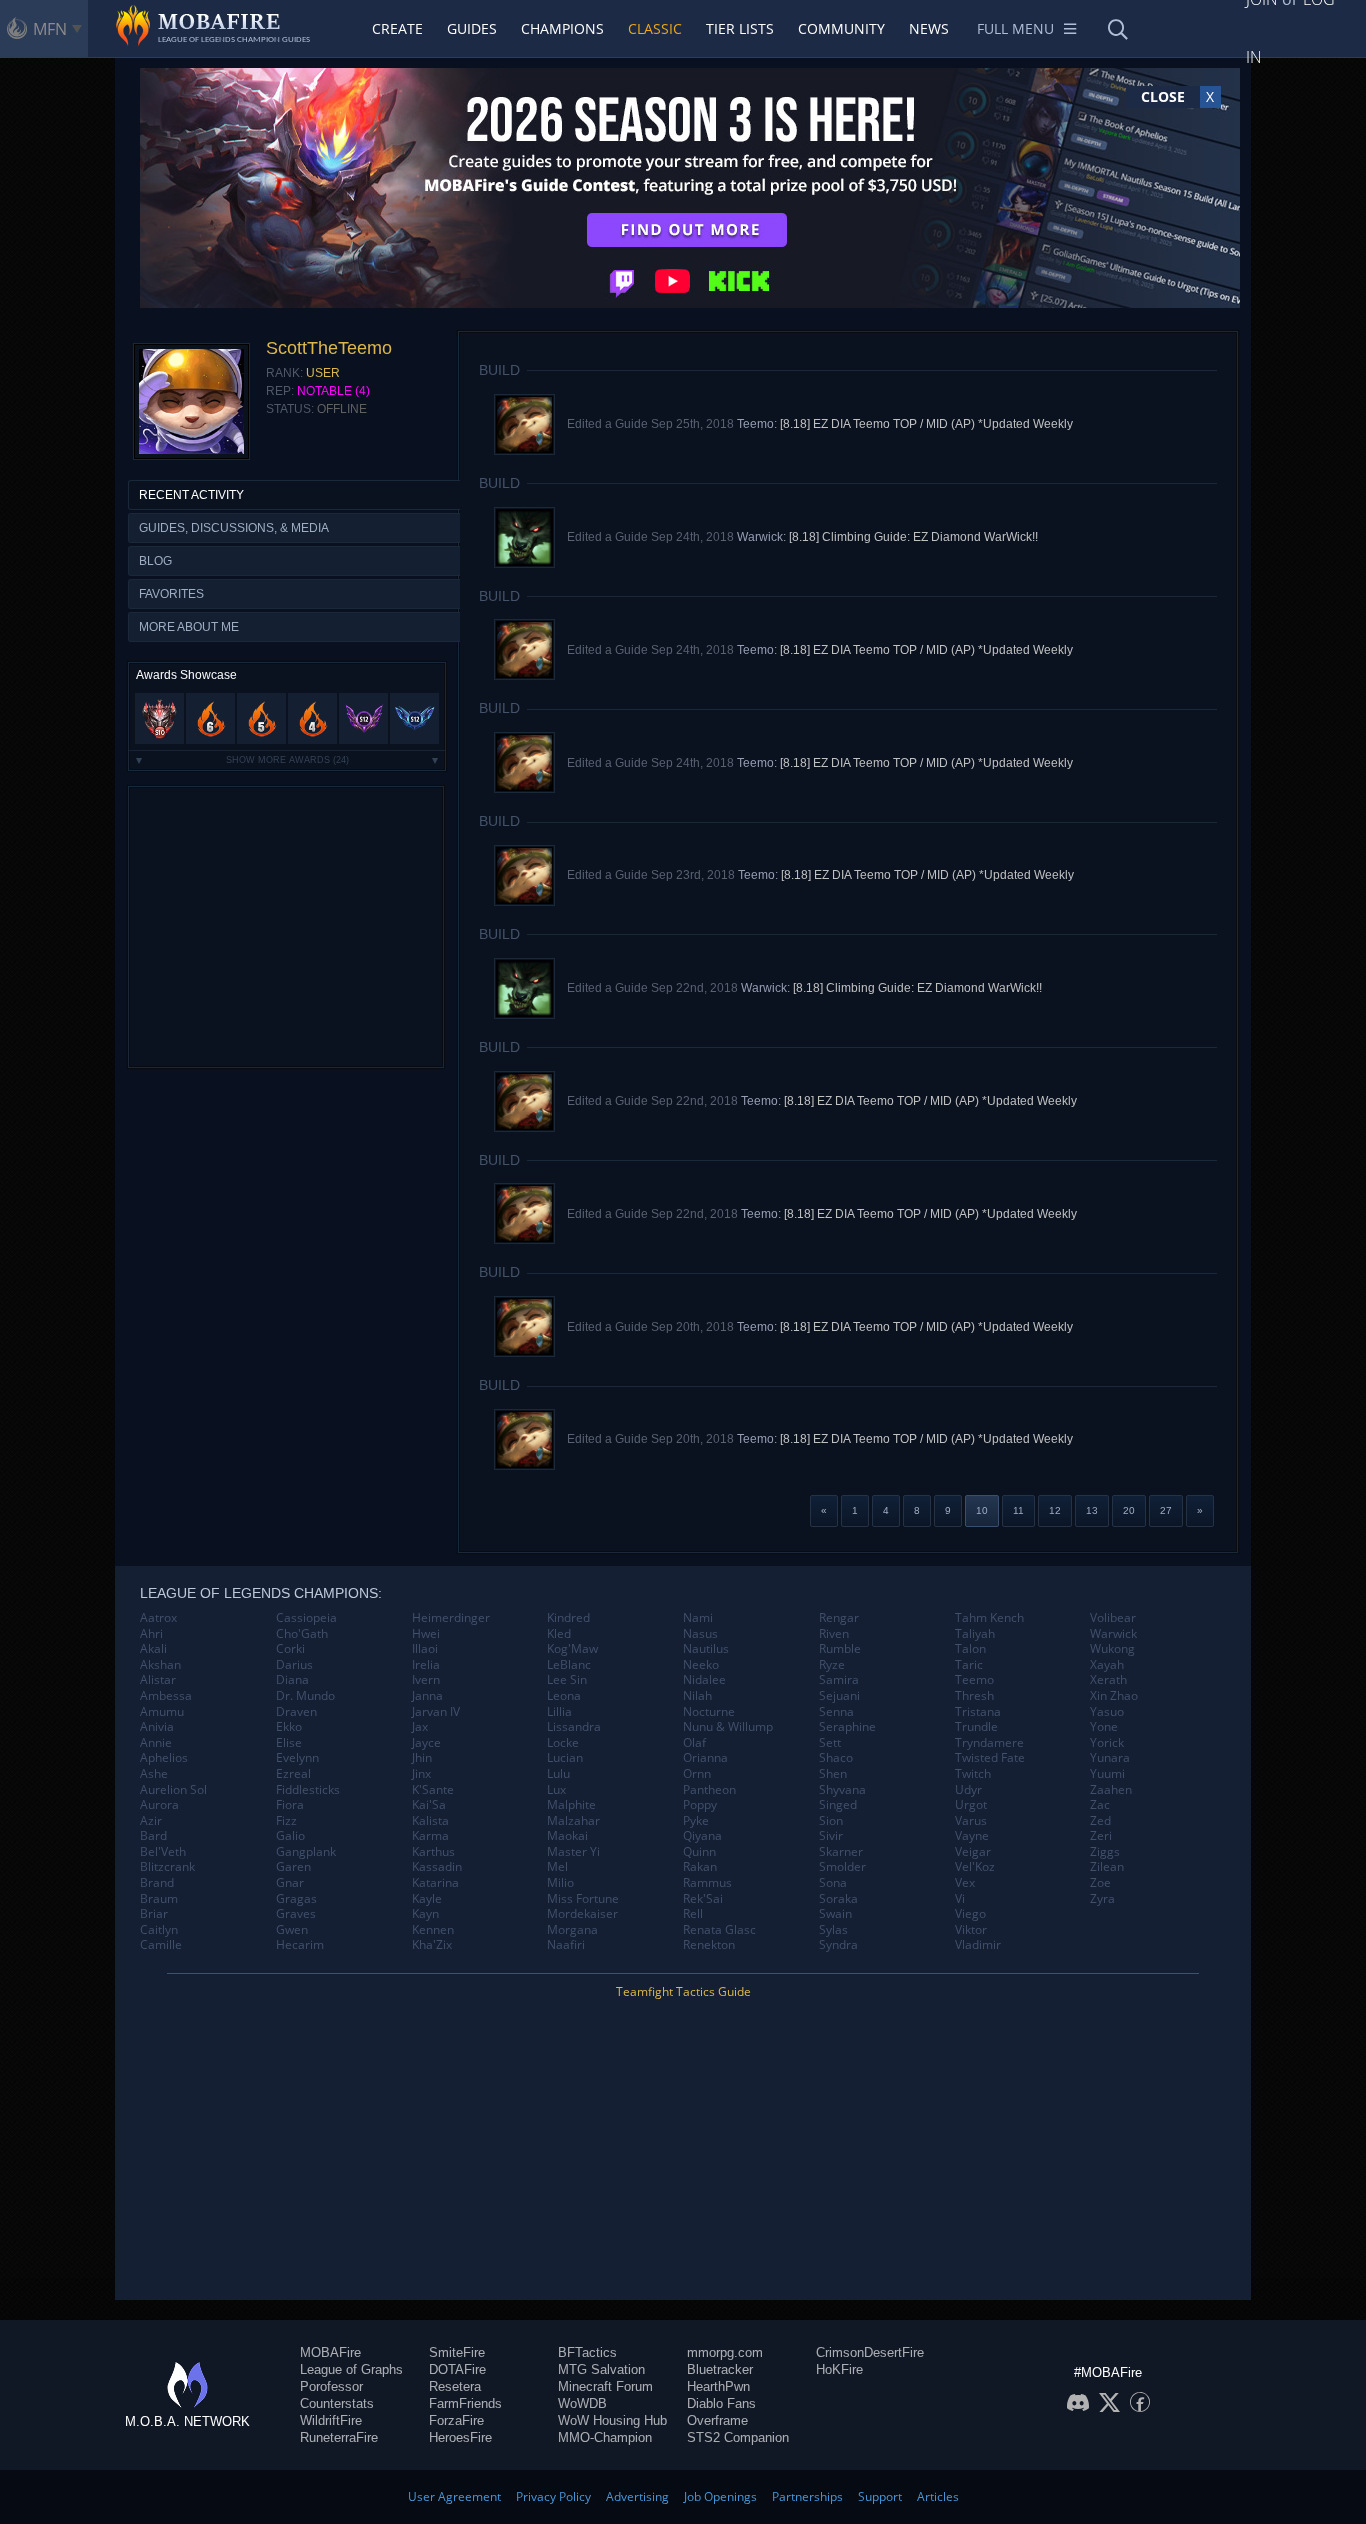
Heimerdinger (451, 1618)
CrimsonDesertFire (870, 2352)
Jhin (422, 1758)
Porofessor (331, 2386)
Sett (830, 1743)
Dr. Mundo (305, 1696)
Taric (969, 1665)
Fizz (286, 1821)
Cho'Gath (302, 1634)
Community (841, 28)
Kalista (430, 1821)
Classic (655, 28)
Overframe (717, 2420)
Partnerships (807, 2496)
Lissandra (574, 1727)
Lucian (565, 1758)
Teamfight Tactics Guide (683, 1991)
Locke (563, 1743)
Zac (1100, 1805)
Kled (559, 1634)
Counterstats (337, 2403)
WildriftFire (331, 2420)
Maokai (567, 1836)
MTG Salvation (601, 2369)
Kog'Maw (572, 1649)
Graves (296, 1914)
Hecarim (300, 1945)
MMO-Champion (605, 2437)
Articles (938, 2496)
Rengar (839, 1618)
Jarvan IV (436, 1712)
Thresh (974, 1696)
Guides (472, 28)
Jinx (421, 1774)
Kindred (568, 1618)
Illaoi (425, 1649)
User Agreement (454, 2496)
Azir (151, 1821)
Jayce (426, 1743)
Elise (289, 1743)
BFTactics (587, 2352)
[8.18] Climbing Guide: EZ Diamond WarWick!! (913, 537)
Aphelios (164, 1758)
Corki (290, 1649)
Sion (831, 1821)
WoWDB (582, 2403)
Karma (430, 1836)
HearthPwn (718, 2386)
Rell (693, 1914)
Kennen (433, 1930)
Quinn (699, 1852)
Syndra (838, 1945)
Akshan (160, 1665)
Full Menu (1015, 28)
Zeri (1101, 1836)
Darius (294, 1665)
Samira (839, 1680)
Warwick (1113, 1634)
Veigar (973, 1852)
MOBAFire (330, 2352)
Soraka (838, 1899)
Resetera (455, 2386)
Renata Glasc (719, 1930)
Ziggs (1105, 1852)
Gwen (292, 1930)
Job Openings (720, 2496)
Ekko (289, 1727)
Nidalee (704, 1680)
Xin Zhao (1114, 1696)
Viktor (971, 1930)
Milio (560, 1883)
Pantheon (709, 1790)
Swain (835, 1914)
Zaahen (1111, 1790)
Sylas (833, 1930)
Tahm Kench (989, 1618)
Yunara (1110, 1758)
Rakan (700, 1867)
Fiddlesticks (308, 1790)
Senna (836, 1712)
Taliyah (975, 1634)
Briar (154, 1914)
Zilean (1107, 1867)
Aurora (159, 1805)
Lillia (559, 1712)
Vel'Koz (975, 1867)
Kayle (427, 1899)
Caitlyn (159, 1930)
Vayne (972, 1836)
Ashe (154, 1774)
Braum (159, 1899)
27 (1166, 1510)
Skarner (841, 1852)
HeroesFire (460, 2437)
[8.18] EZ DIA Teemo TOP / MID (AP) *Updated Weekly (926, 424)
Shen (833, 1774)
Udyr (968, 1790)
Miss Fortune (583, 1899)
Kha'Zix (432, 1945)
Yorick (1107, 1743)
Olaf (694, 1743)
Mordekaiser (582, 1914)
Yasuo (1107, 1712)
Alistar (158, 1680)
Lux (556, 1790)
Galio (290, 1836)
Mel (557, 1867)
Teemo (974, 1680)
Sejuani (839, 1696)
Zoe (1100, 1883)
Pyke (696, 1821)
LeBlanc (569, 1665)
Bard (153, 1836)
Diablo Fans (721, 2403)
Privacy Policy (553, 2496)
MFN (50, 29)
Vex (965, 1883)
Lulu (558, 1774)
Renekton (709, 1945)
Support (880, 2496)
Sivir (831, 1836)
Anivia (157, 1727)
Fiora (290, 1805)
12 (1055, 1510)
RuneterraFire (339, 2437)
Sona (833, 1883)
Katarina (435, 1883)
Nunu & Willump (728, 1727)
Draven (296, 1712)
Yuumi (1107, 1774)
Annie (156, 1743)
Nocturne (709, 1712)
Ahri (151, 1634)
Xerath (1108, 1680)
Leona (564, 1696)
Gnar (290, 1883)
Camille (161, 1945)
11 (1018, 1510)
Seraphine (847, 1727)
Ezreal (293, 1774)
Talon (970, 1649)
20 (1129, 1510)
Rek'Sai (703, 1899)
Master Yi (573, 1852)
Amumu (162, 1712)
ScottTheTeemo (329, 348)
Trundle (976, 1727)
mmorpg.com (725, 2352)
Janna (427, 1696)
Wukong (1112, 1649)
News (929, 28)
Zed (1100, 1821)
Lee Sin (567, 1680)
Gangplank (306, 1852)
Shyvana (842, 1790)
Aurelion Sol (173, 1790)
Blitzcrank (167, 1867)
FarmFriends (465, 2403)
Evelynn (297, 1758)
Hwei (426, 1634)
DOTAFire (457, 2369)
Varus (971, 1821)
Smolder (842, 1867)
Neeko (701, 1665)
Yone (1104, 1727)
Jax (420, 1727)
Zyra (1102, 1899)
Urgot (971, 1805)
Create (397, 28)
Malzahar (573, 1821)
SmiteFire (457, 2352)
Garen (293, 1867)
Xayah (1107, 1665)
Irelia (426, 1665)
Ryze (832, 1665)
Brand (157, 1883)
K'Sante (433, 1790)
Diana (292, 1680)
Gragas (296, 1899)
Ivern (426, 1680)
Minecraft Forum (605, 2386)
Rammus (707, 1883)
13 (1092, 1510)
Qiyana (702, 1836)
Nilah (697, 1696)
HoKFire (839, 2369)
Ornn (697, 1774)
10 (982, 1510)
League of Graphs (351, 2369)
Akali (153, 1649)
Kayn (425, 1914)
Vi (960, 1899)
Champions (562, 28)
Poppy (700, 1805)
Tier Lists (740, 28)
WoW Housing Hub (612, 2420)
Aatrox (158, 1618)
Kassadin (437, 1867)
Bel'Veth (163, 1852)
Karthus (433, 1852)
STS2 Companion (738, 2437)
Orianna (705, 1758)
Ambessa (166, 1696)
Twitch (973, 1774)
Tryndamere (989, 1743)
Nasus (700, 1634)
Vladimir (978, 1945)
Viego (970, 1914)
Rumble (840, 1649)
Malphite (571, 1805)
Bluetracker (720, 2369)
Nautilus (706, 1649)
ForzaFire (456, 2420)
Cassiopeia (306, 1618)
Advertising (637, 2496)
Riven (834, 1634)
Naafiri (566, 1945)
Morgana (572, 1930)
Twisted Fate (990, 1758)
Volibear (1113, 1618)
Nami (698, 1618)
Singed (838, 1805)
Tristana (978, 1712)
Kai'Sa (429, 1805)
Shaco (836, 1758)
